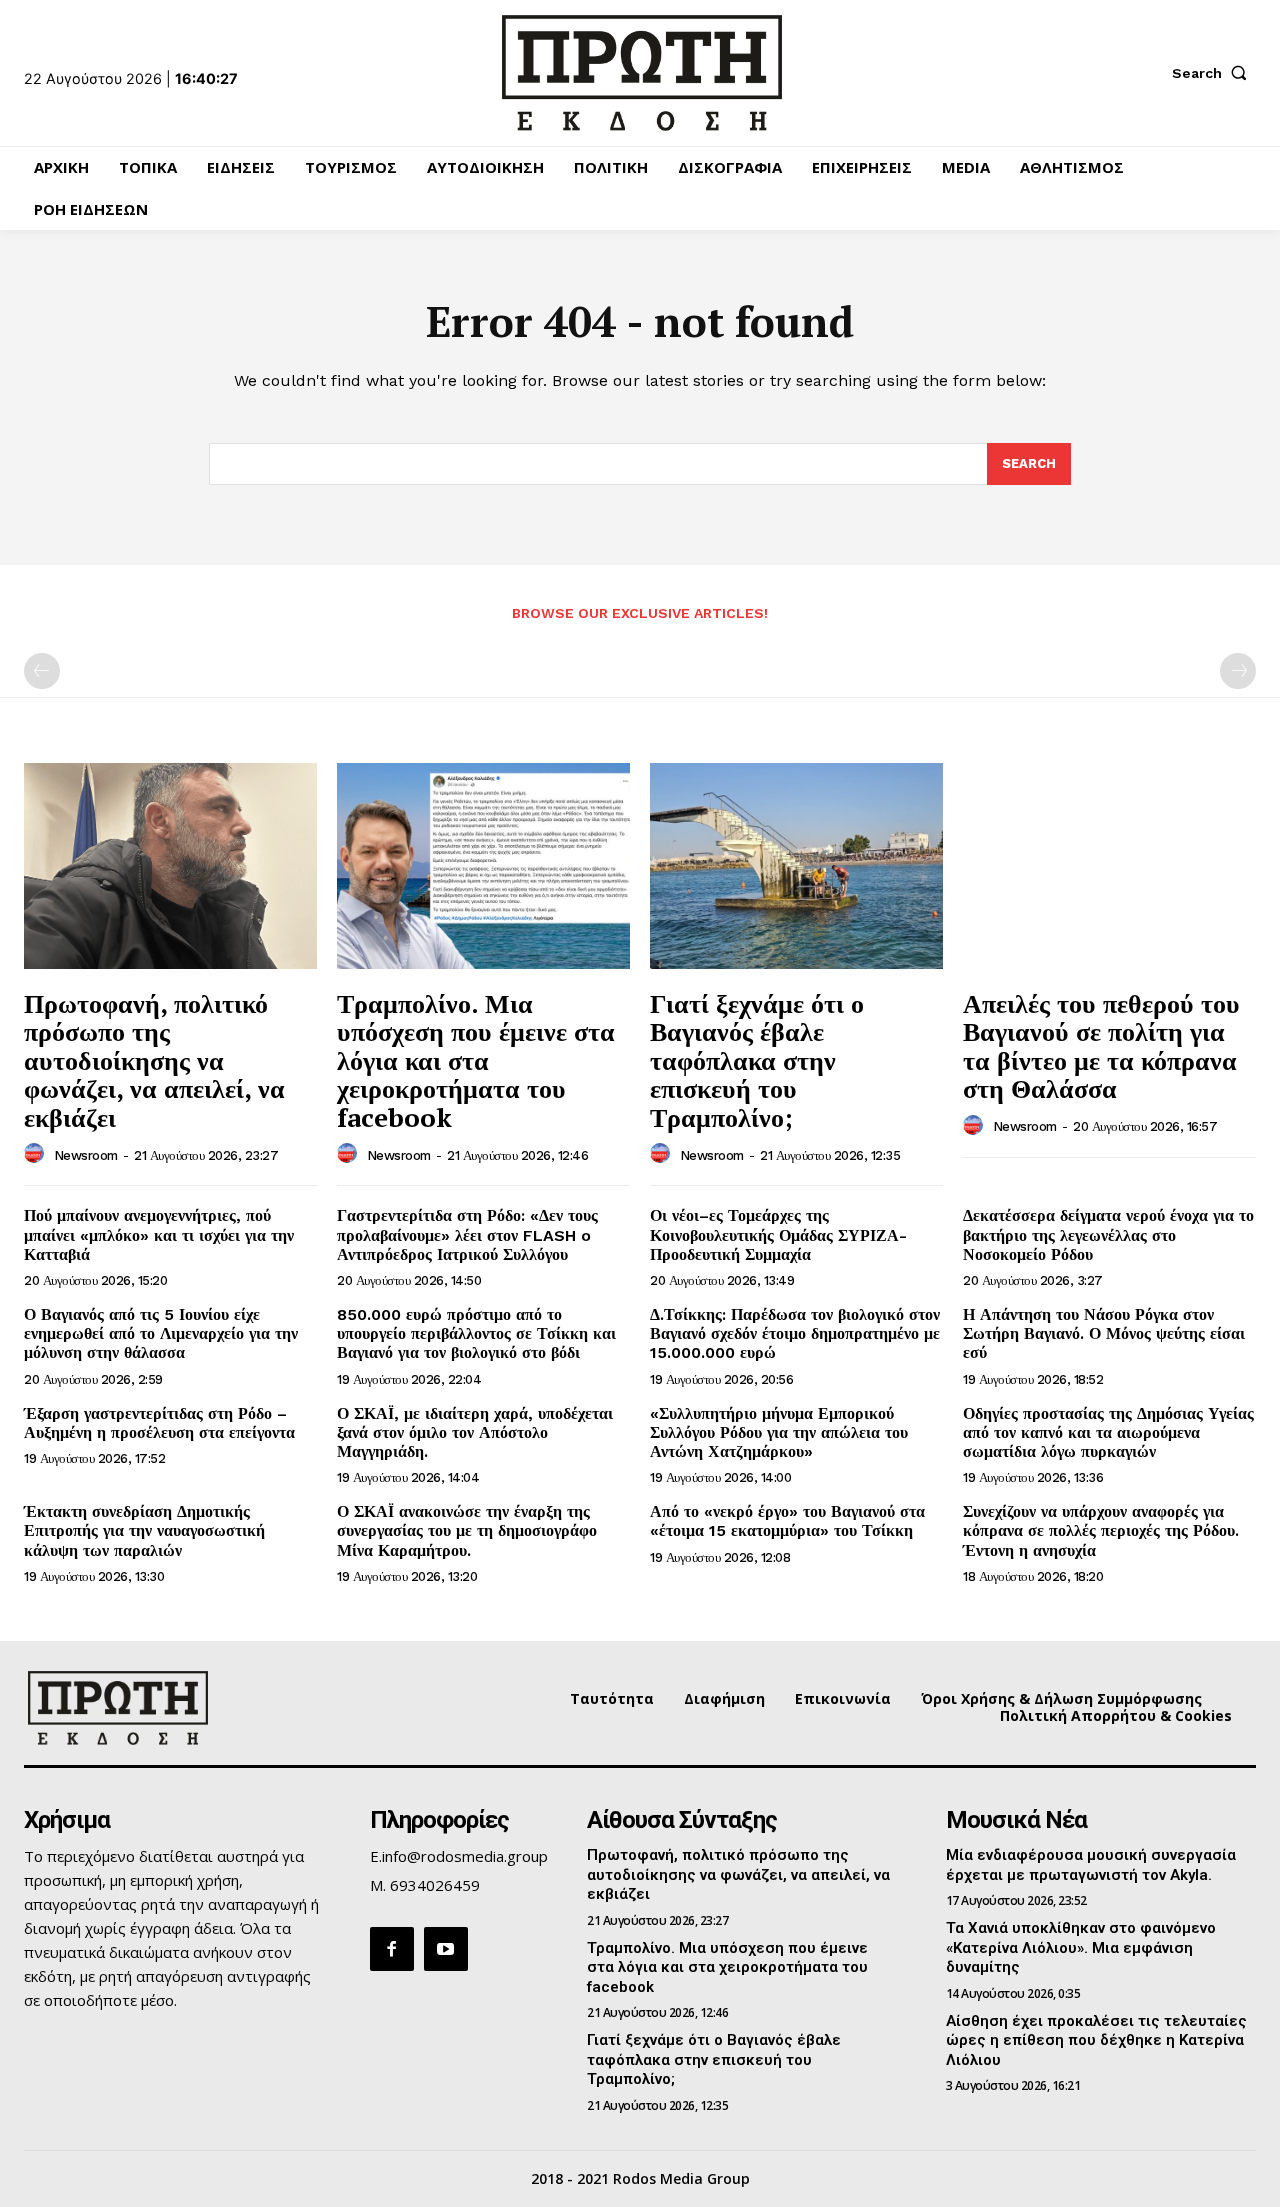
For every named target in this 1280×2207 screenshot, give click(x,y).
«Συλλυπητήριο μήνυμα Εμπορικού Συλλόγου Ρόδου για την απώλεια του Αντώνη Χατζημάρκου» (779, 1432)
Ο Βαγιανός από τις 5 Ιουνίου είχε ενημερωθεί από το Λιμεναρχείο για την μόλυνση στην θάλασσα (161, 1333)
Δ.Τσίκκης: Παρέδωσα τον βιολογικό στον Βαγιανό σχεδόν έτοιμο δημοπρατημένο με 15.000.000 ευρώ (795, 1333)
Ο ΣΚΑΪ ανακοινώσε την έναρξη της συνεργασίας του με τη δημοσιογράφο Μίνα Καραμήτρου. (467, 1530)
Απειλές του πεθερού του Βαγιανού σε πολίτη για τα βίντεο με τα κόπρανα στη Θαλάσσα (1101, 1046)
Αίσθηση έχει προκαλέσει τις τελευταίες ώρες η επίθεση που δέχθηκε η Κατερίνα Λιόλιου (1096, 2040)
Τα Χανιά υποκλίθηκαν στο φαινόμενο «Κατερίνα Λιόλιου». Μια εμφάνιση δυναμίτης (1081, 1947)
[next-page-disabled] (1238, 671)
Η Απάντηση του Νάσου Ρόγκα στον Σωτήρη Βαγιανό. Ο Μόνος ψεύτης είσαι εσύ (1104, 1333)
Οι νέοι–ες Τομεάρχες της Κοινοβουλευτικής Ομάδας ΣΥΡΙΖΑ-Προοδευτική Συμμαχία (778, 1234)
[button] (1214, 73)
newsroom (86, 1155)
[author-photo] (37, 1154)
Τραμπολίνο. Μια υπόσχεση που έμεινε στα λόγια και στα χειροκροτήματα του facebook (476, 1060)
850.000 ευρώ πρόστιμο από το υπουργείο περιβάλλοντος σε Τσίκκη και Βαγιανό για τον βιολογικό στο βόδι (476, 1333)
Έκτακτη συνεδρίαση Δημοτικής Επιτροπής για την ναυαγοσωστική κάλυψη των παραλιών (144, 1530)
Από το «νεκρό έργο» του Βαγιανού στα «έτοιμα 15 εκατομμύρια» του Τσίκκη (787, 1521)
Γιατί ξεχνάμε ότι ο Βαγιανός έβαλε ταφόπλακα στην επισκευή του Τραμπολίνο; (757, 1060)
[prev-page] (42, 671)
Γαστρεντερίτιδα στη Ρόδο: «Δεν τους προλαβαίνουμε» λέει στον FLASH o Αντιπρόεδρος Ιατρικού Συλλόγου (467, 1234)
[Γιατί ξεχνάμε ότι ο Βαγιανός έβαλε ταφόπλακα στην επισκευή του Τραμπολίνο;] (796, 865)
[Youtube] (446, 1949)
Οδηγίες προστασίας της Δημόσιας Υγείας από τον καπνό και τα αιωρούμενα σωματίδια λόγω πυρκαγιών (1108, 1432)
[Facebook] (392, 1949)
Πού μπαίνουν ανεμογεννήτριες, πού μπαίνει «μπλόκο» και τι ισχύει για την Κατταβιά (159, 1234)
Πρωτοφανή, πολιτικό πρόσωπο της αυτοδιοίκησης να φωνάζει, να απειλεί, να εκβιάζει (154, 1060)
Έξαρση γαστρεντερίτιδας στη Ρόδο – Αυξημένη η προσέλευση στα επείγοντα (159, 1423)
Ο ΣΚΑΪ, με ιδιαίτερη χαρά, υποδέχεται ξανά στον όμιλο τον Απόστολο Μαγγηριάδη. (475, 1432)
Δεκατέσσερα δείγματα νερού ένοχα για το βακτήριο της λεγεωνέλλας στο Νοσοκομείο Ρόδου (1108, 1234)
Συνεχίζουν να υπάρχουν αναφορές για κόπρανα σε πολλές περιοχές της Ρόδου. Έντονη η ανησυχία (1101, 1530)
